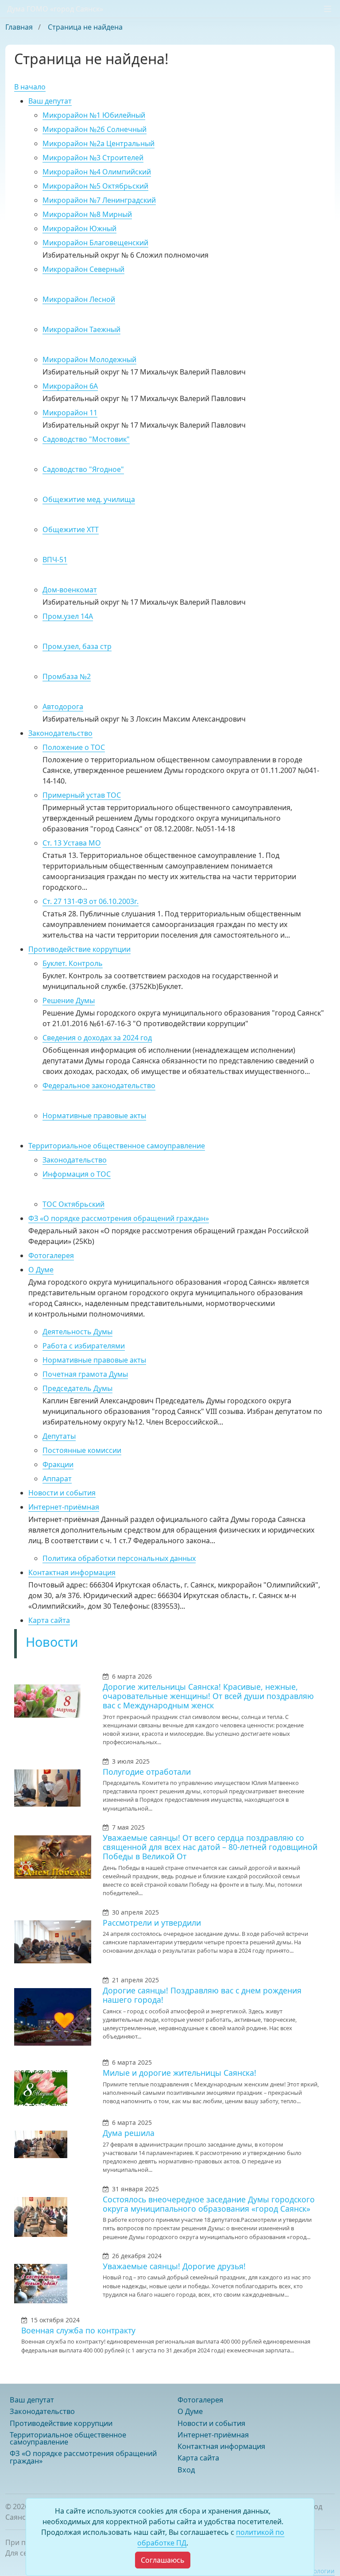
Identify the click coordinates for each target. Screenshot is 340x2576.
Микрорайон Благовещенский (95, 243)
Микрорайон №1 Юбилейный (94, 115)
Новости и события (62, 1493)
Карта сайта (49, 1620)
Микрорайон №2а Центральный (99, 143)
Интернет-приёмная (64, 1507)
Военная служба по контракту (78, 2330)
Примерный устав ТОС (82, 795)
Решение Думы (69, 1000)
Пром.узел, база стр (77, 646)
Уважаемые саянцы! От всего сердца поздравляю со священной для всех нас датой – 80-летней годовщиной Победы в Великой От (210, 1847)
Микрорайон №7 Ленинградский (99, 200)
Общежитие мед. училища (89, 499)
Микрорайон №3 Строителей (93, 158)
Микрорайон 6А (70, 386)
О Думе (41, 1270)
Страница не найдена (85, 27)
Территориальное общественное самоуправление (117, 1146)
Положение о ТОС (74, 747)
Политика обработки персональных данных (119, 1558)
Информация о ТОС (77, 1174)
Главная (20, 27)
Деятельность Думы (77, 1332)
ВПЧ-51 (55, 560)
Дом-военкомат (70, 590)
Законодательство (60, 733)
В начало (30, 87)
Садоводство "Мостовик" (86, 439)
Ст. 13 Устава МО (72, 843)
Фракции (58, 1464)
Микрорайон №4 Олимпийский (97, 172)
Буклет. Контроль (73, 963)
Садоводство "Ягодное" (83, 469)
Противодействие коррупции (79, 949)
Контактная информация (72, 1572)
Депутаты (59, 1436)
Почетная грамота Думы (85, 1374)
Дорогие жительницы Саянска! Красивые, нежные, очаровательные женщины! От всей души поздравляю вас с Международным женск (208, 1696)
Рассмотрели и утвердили (152, 1923)
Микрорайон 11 (70, 413)
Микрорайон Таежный (81, 329)
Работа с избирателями (84, 1346)
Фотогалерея (51, 1255)
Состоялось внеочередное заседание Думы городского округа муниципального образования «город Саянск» (209, 2204)
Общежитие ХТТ (71, 529)
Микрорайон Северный (83, 269)
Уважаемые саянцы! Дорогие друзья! (174, 2266)
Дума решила (129, 2133)
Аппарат (57, 1479)
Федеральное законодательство (99, 1085)
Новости (52, 1642)
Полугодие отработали (147, 1772)
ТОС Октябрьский (73, 1204)
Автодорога (63, 707)
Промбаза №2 (67, 676)
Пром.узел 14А (68, 616)
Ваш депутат (50, 101)
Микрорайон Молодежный (89, 359)
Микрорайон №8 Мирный (87, 214)
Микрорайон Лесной (79, 299)
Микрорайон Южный (79, 228)
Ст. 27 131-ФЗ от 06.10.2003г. (91, 901)
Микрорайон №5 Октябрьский (95, 186)
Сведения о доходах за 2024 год (97, 1038)
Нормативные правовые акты (94, 1116)
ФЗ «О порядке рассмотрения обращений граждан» (119, 1218)
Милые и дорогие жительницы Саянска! (180, 2073)
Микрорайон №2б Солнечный (95, 129)
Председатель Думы (77, 1388)
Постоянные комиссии (82, 1450)
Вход (186, 2470)
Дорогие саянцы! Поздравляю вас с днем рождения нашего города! (202, 1995)
